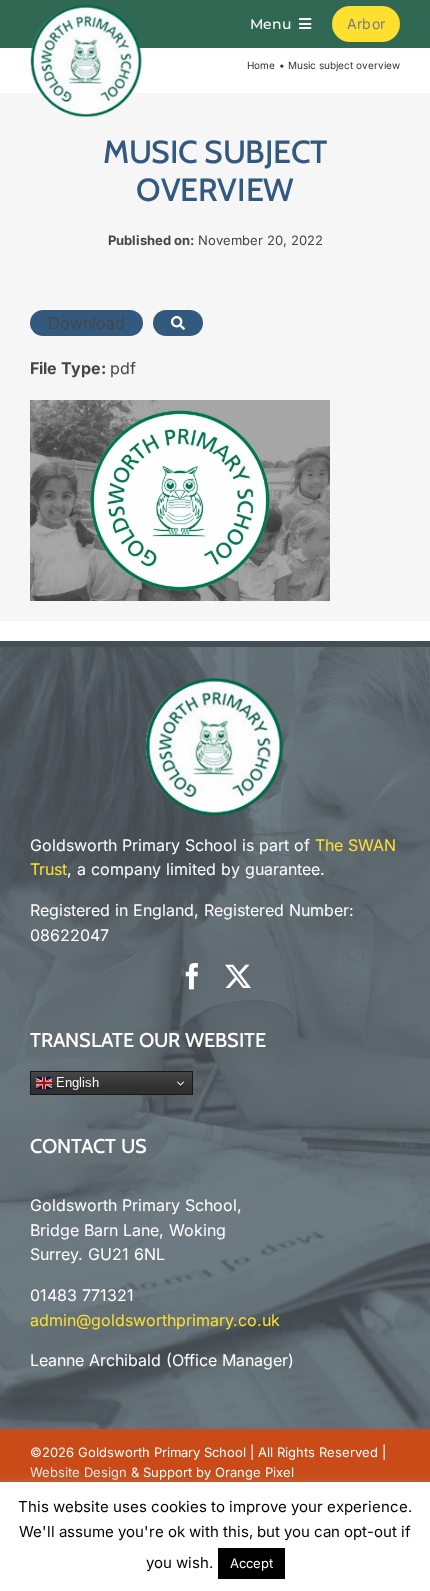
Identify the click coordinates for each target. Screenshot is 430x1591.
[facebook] (192, 976)
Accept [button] (251, 1563)
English (75, 1082)
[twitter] (238, 976)
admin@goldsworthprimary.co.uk (155, 1320)
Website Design (78, 1472)
